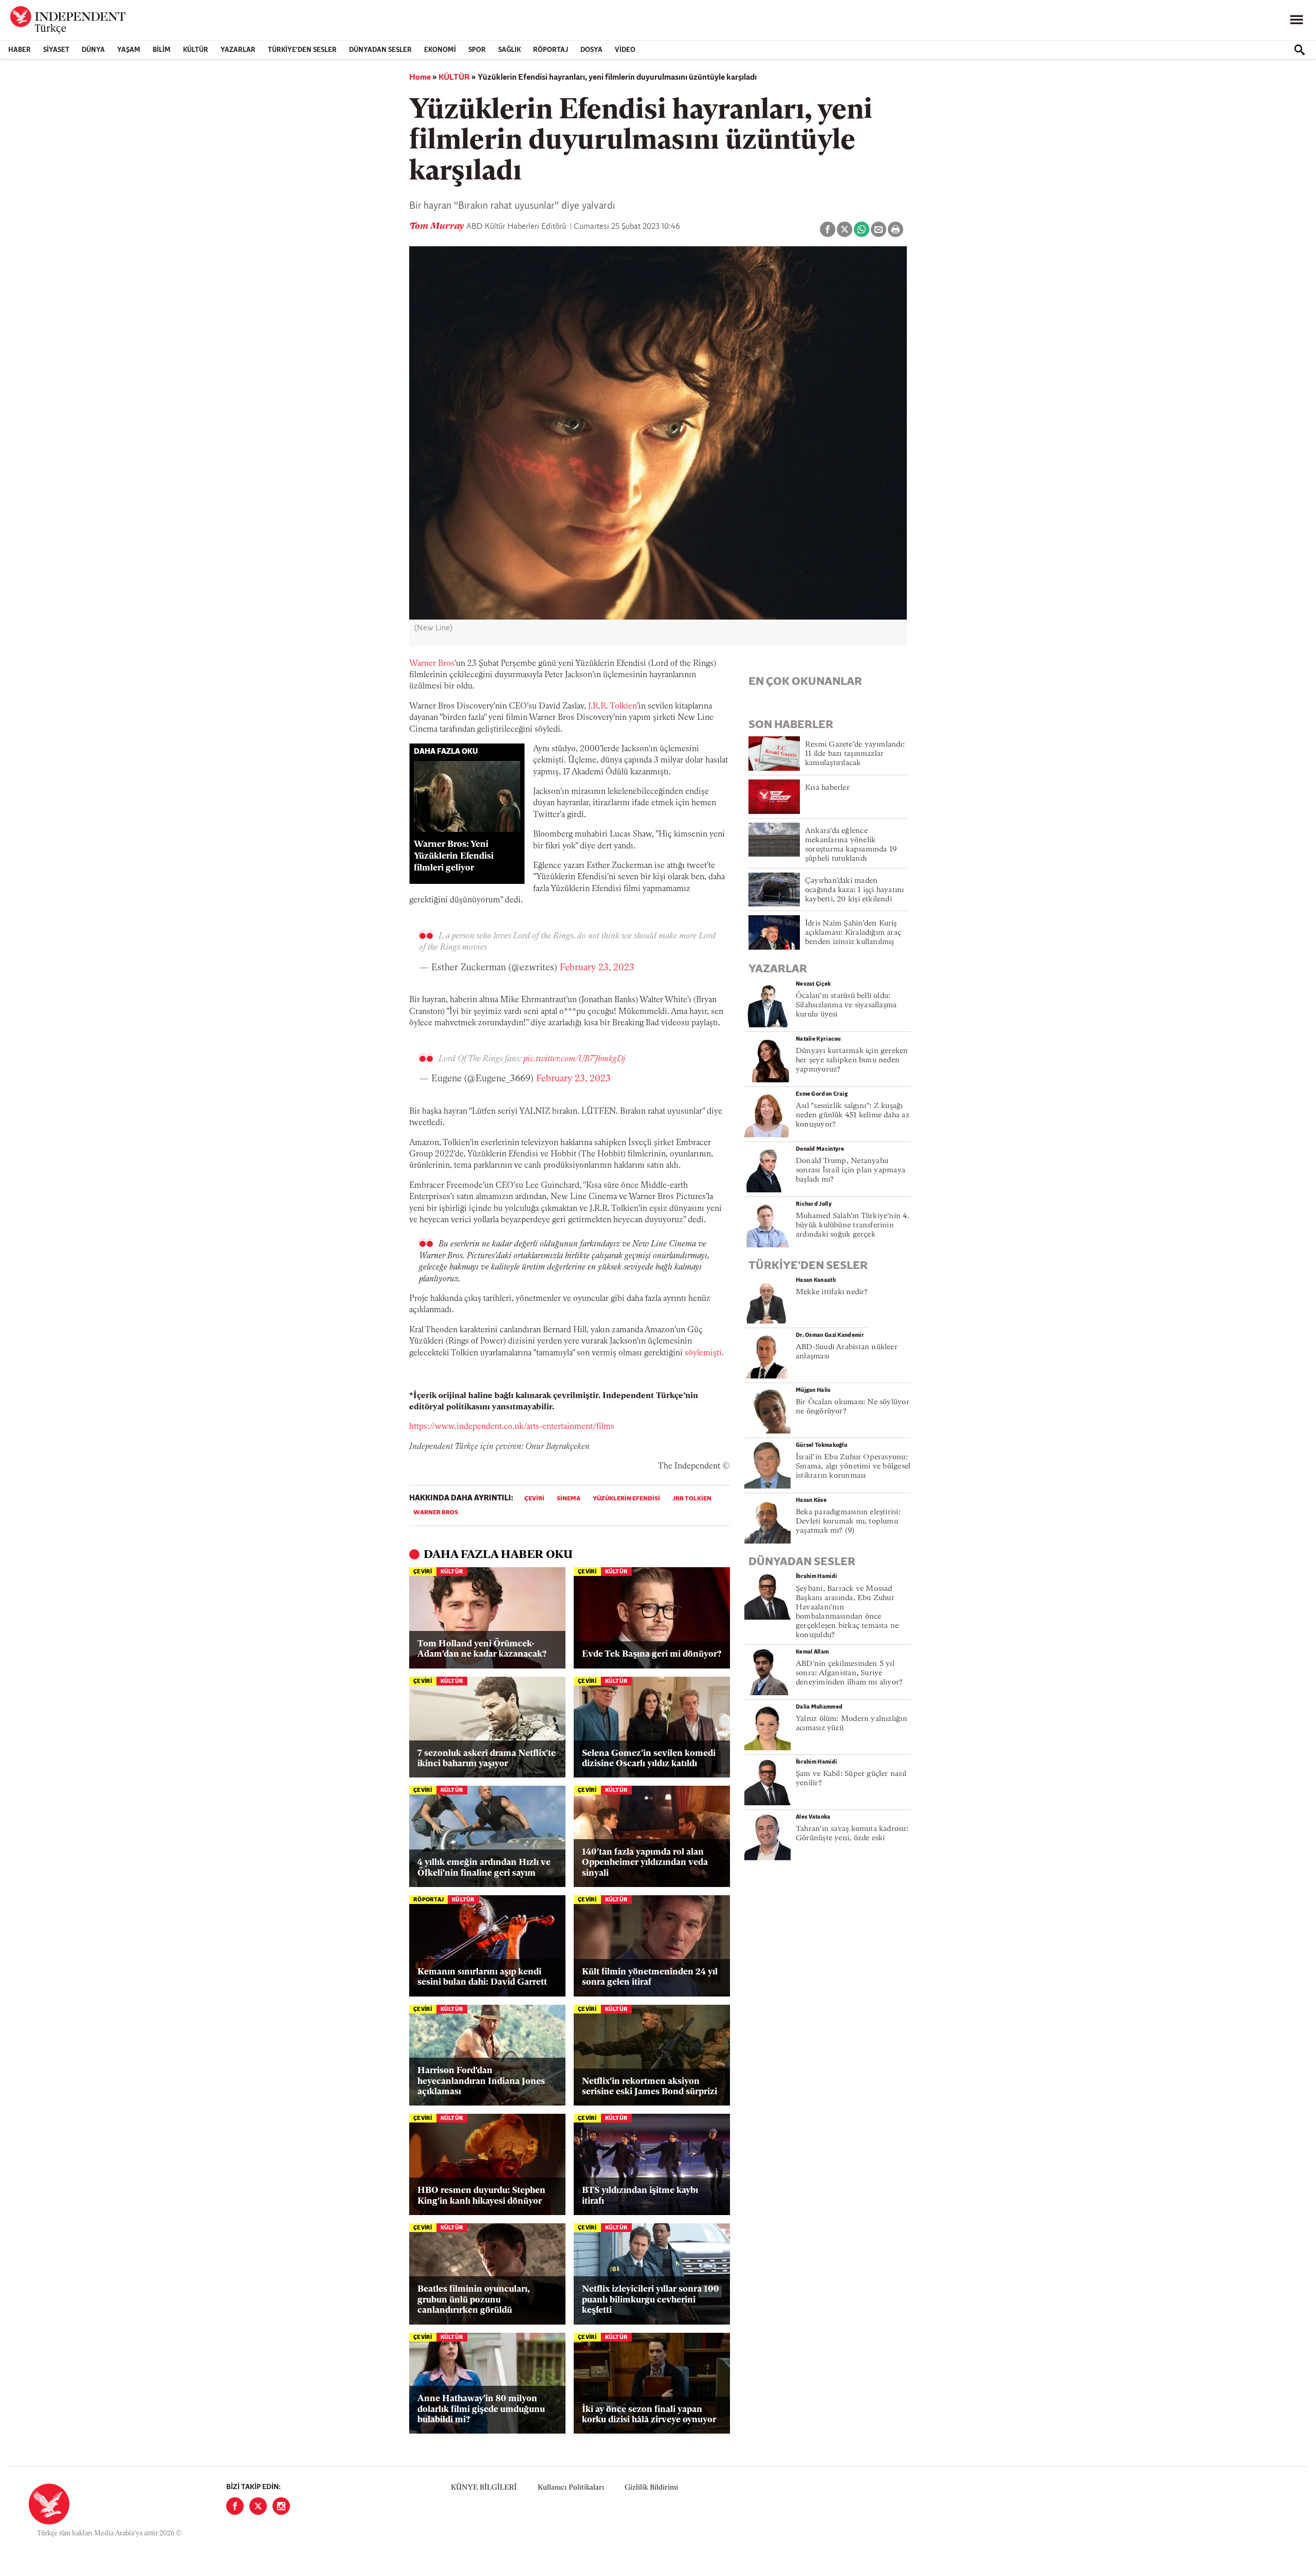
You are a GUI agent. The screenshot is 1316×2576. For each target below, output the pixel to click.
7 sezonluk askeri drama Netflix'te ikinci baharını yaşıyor (487, 1759)
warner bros (436, 1513)
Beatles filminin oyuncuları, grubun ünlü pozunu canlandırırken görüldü (474, 2300)
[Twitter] (258, 2506)
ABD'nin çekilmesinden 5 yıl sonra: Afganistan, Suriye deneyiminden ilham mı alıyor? (849, 1673)
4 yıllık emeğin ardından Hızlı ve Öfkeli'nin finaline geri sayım (484, 1868)
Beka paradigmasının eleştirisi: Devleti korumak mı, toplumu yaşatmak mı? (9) (848, 1522)
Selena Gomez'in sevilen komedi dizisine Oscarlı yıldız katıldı (649, 1759)
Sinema (569, 1499)
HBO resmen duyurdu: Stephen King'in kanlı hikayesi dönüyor (481, 2196)
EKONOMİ (440, 50)
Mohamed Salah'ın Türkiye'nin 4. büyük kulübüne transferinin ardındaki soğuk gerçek (853, 1226)
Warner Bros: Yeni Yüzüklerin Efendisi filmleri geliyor (454, 856)
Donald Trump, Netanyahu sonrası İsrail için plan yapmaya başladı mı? (851, 1171)
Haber (20, 50)
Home (420, 78)
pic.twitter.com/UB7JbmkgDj (574, 1059)
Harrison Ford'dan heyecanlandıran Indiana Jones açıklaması (481, 2081)
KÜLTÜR (196, 50)
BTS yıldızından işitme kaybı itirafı (640, 2196)
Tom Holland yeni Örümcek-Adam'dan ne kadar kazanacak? (482, 1649)
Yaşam (129, 50)
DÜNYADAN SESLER (380, 50)
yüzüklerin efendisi (626, 1499)
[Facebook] (235, 2506)
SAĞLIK (509, 50)
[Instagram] (281, 2506)
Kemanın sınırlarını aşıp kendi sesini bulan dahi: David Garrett (482, 1977)
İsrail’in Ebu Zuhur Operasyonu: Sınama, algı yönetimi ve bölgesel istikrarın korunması (853, 1467)
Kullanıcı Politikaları (571, 2488)
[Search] (1300, 50)
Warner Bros (432, 664)
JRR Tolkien (692, 1499)
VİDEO (625, 50)
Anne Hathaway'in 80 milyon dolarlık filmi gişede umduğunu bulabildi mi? (481, 2409)
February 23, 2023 (597, 968)
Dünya (93, 50)
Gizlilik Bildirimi (651, 2488)
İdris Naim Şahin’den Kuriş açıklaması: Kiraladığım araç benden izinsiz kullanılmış (853, 933)
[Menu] (1296, 20)
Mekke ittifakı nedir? (832, 1292)
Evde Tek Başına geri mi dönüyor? (652, 1654)
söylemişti (703, 1353)
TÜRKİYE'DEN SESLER (302, 50)
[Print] (895, 229)
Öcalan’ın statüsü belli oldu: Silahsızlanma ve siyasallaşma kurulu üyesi (846, 1005)
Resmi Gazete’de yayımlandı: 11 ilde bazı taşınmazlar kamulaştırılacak (855, 754)
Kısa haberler (827, 788)
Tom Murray (438, 227)
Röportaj (551, 50)
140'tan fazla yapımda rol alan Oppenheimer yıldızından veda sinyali (645, 1863)
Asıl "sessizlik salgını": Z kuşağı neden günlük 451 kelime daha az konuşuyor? (853, 1115)
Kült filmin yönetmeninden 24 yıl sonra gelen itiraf (650, 1977)
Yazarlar (238, 50)
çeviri (534, 1499)
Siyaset (56, 50)
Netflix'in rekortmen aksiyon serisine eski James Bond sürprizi (650, 2087)
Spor (477, 50)
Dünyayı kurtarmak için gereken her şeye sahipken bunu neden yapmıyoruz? (852, 1060)
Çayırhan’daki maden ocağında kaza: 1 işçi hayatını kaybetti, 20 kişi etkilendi (855, 890)
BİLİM (162, 50)
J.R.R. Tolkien (613, 706)
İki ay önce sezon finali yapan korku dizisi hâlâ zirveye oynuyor (649, 2415)
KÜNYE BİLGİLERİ (484, 2488)
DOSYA (591, 50)
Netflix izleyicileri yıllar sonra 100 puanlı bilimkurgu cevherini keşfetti (651, 2300)
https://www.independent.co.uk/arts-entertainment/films (512, 1427)
